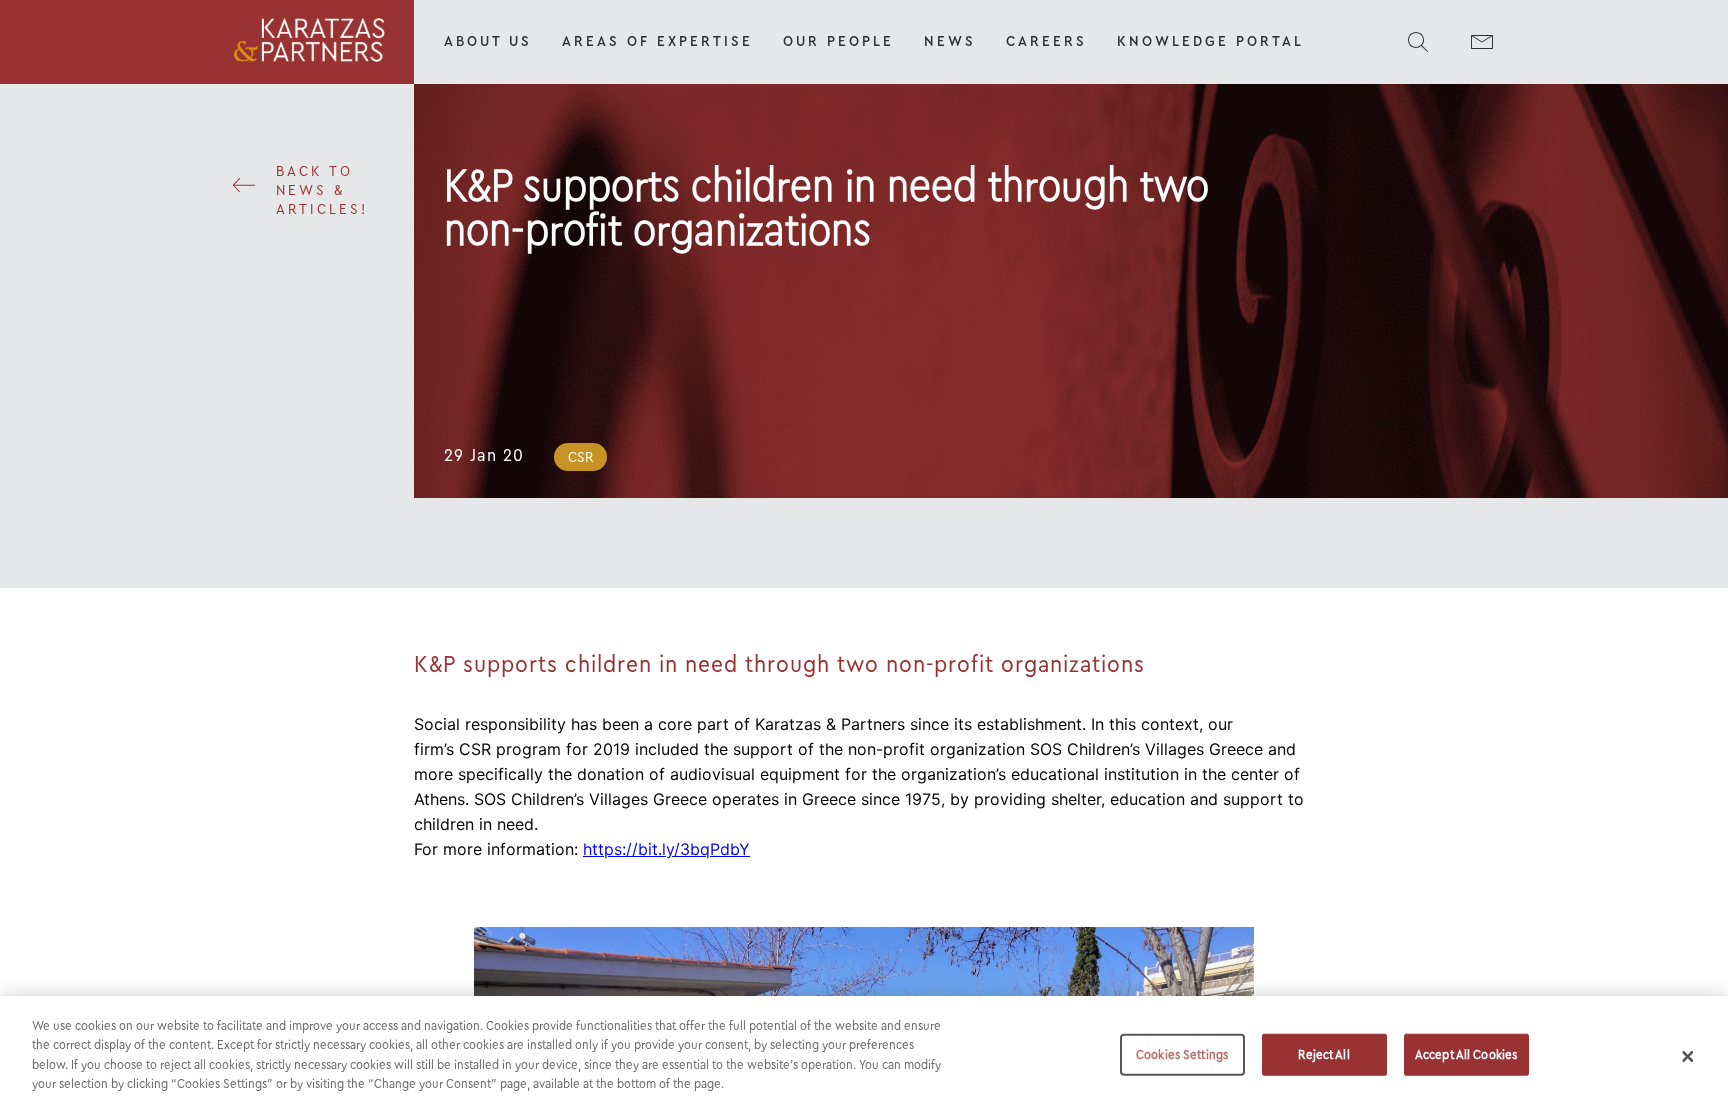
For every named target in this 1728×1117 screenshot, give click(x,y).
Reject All (1323, 1054)
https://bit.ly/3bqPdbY (666, 849)
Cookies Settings (1182, 1054)
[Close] (1688, 1056)
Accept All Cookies (1466, 1054)
